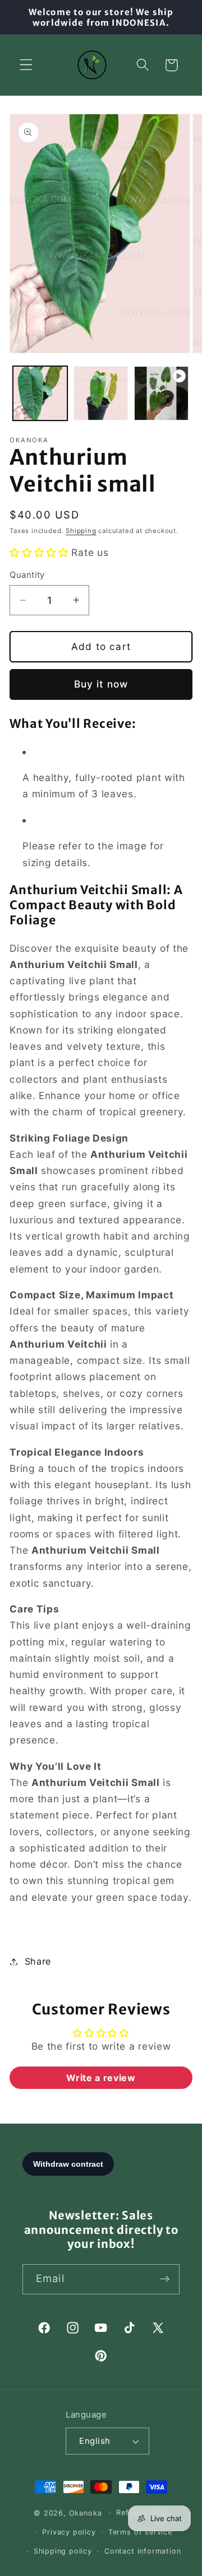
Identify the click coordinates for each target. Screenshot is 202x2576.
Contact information (143, 2551)
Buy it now (101, 684)
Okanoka (86, 2512)
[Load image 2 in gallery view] (101, 393)
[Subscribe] (165, 2279)
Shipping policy (63, 2551)
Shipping (81, 531)
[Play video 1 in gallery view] (161, 393)
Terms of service (140, 2532)
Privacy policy (69, 2532)
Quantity (27, 575)
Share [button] (38, 1961)
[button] (26, 65)
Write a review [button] (101, 2078)
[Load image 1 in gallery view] (40, 393)
